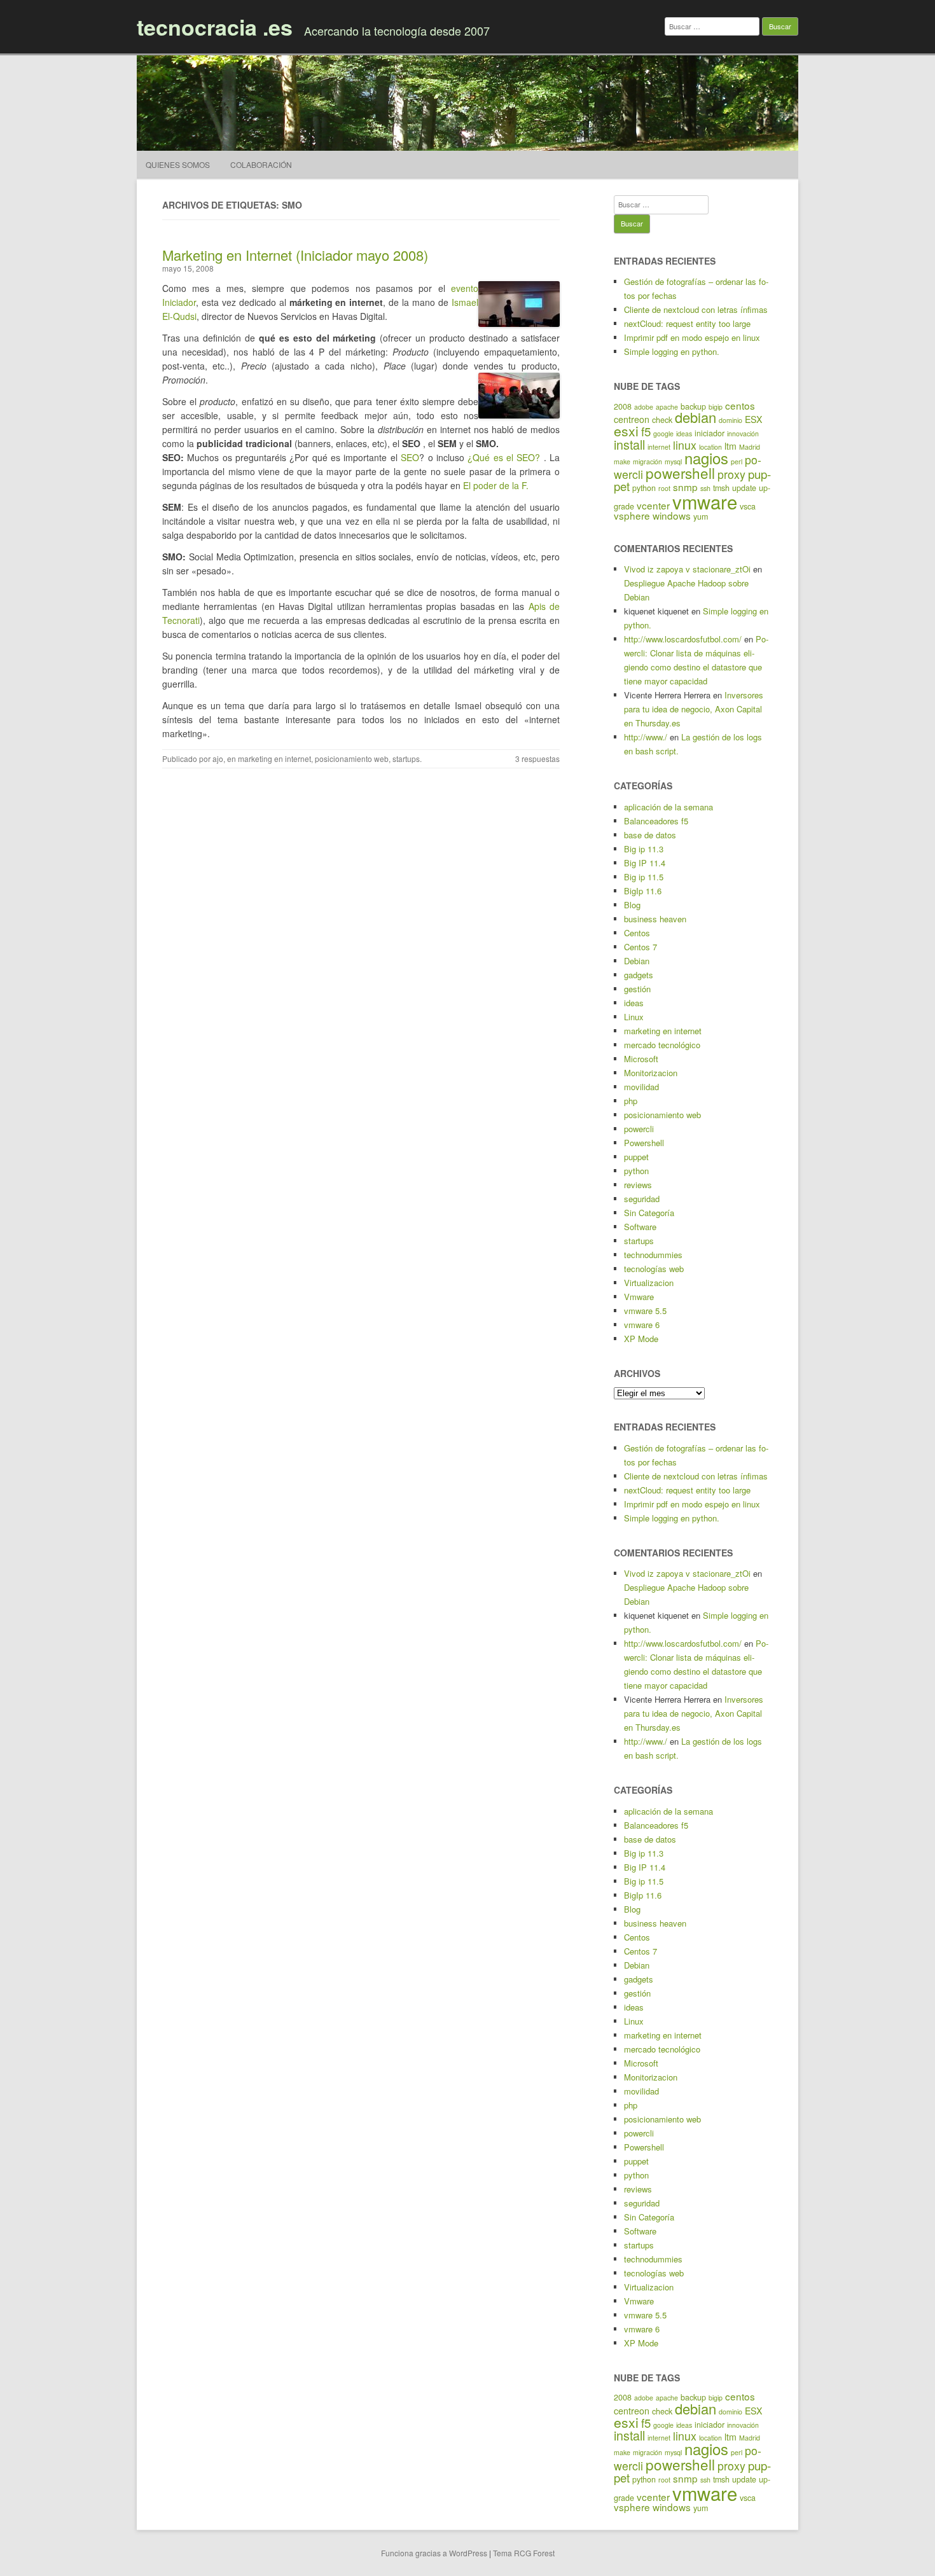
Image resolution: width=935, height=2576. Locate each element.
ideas (684, 433)
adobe (644, 407)
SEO (410, 457)
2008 (623, 406)
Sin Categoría (649, 1213)
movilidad (641, 1087)
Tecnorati (181, 620)
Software (640, 1227)
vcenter (653, 505)
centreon (632, 419)
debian (696, 417)
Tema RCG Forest (524, 2553)
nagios (706, 458)
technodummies (653, 1255)
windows (672, 515)
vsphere (632, 515)
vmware (705, 501)
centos (740, 405)
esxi (626, 431)
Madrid (750, 447)
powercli (639, 1129)
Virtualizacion (649, 1283)
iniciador (710, 433)
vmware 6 (642, 1325)
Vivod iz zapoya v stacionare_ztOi (687, 569)
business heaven (655, 919)
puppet (636, 1157)
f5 (646, 431)
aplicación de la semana (668, 807)
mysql (673, 461)
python (644, 488)
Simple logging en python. (672, 351)
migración (648, 461)
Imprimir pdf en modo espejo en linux (692, 337)
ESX (753, 419)
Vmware (639, 1297)
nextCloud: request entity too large (687, 323)
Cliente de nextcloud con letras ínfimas (696, 309)
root (664, 488)
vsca (748, 506)
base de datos (650, 835)
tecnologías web (654, 1269)
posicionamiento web (352, 758)
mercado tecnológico (662, 1045)
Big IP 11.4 (645, 863)
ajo (218, 758)
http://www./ (646, 737)
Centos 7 (641, 947)
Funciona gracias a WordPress (434, 2553)
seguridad (642, 1199)
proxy (731, 474)
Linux (634, 1017)
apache (667, 407)
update (744, 488)
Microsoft (641, 1059)
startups (406, 758)
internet (659, 447)
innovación (743, 433)
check (662, 420)
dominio (731, 420)
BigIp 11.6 (643, 891)
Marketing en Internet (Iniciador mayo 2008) (295, 255)
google (663, 433)
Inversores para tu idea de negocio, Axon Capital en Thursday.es (694, 709)
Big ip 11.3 (644, 849)
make (622, 461)
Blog (632, 905)
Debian (637, 961)
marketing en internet (274, 758)
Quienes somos (178, 164)
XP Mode (641, 1339)
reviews (638, 1185)
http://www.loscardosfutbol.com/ (683, 639)
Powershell (644, 1143)
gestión (637, 989)
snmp (685, 487)
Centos (637, 933)
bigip (716, 407)
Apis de (544, 606)
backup (693, 406)
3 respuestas (537, 758)
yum (701, 516)
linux (685, 445)
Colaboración (261, 164)
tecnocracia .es (215, 27)
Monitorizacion (651, 1073)
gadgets (639, 975)
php (631, 1101)
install (629, 444)
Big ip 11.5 (644, 877)
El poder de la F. (496, 485)
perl (737, 461)
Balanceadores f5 (656, 821)
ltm (731, 446)
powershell (680, 473)
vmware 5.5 (645, 1311)
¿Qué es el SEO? (504, 457)
